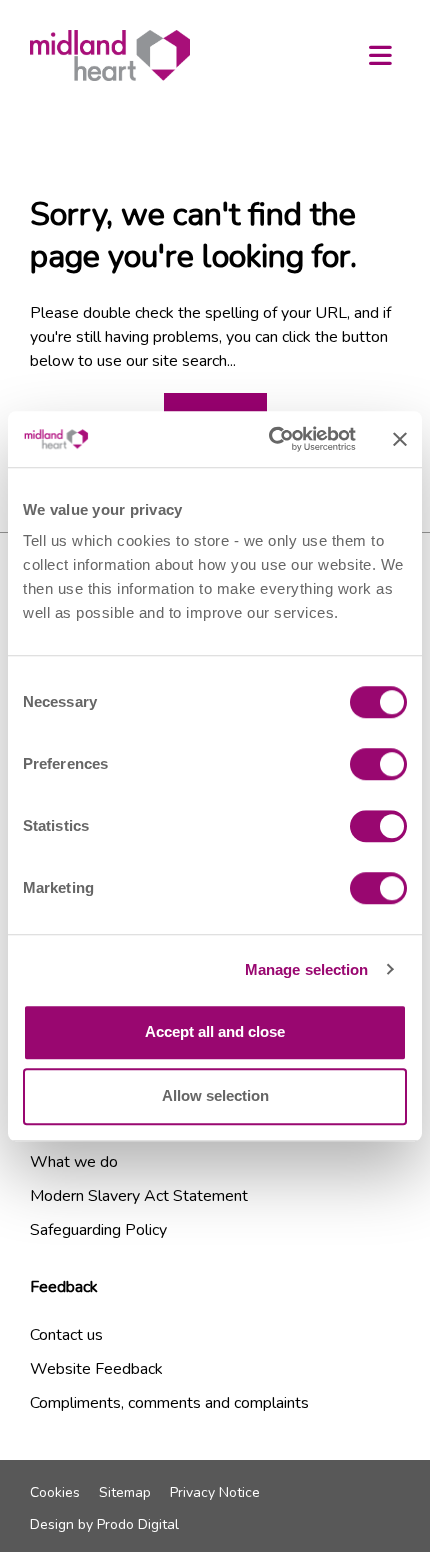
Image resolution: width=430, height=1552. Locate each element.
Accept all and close (215, 1031)
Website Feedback (96, 1369)
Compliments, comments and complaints (169, 1403)
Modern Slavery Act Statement (139, 1196)
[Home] (110, 55)
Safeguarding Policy (98, 1230)
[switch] (378, 764)
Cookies (55, 1492)
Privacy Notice (215, 1492)
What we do (74, 1162)
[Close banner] (400, 439)
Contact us (66, 1335)
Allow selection (215, 1095)
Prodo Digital (138, 1524)
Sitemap (125, 1492)
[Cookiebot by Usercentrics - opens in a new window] (270, 439)
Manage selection (307, 969)
